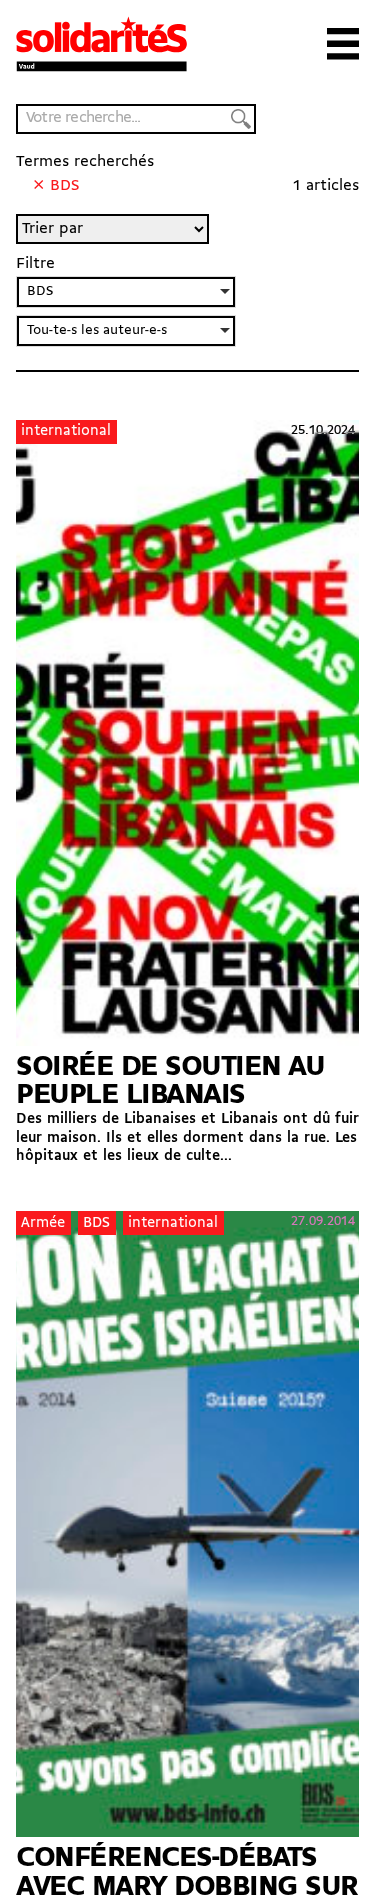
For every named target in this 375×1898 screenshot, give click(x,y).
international (66, 431)
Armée (43, 1223)
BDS (96, 1223)
